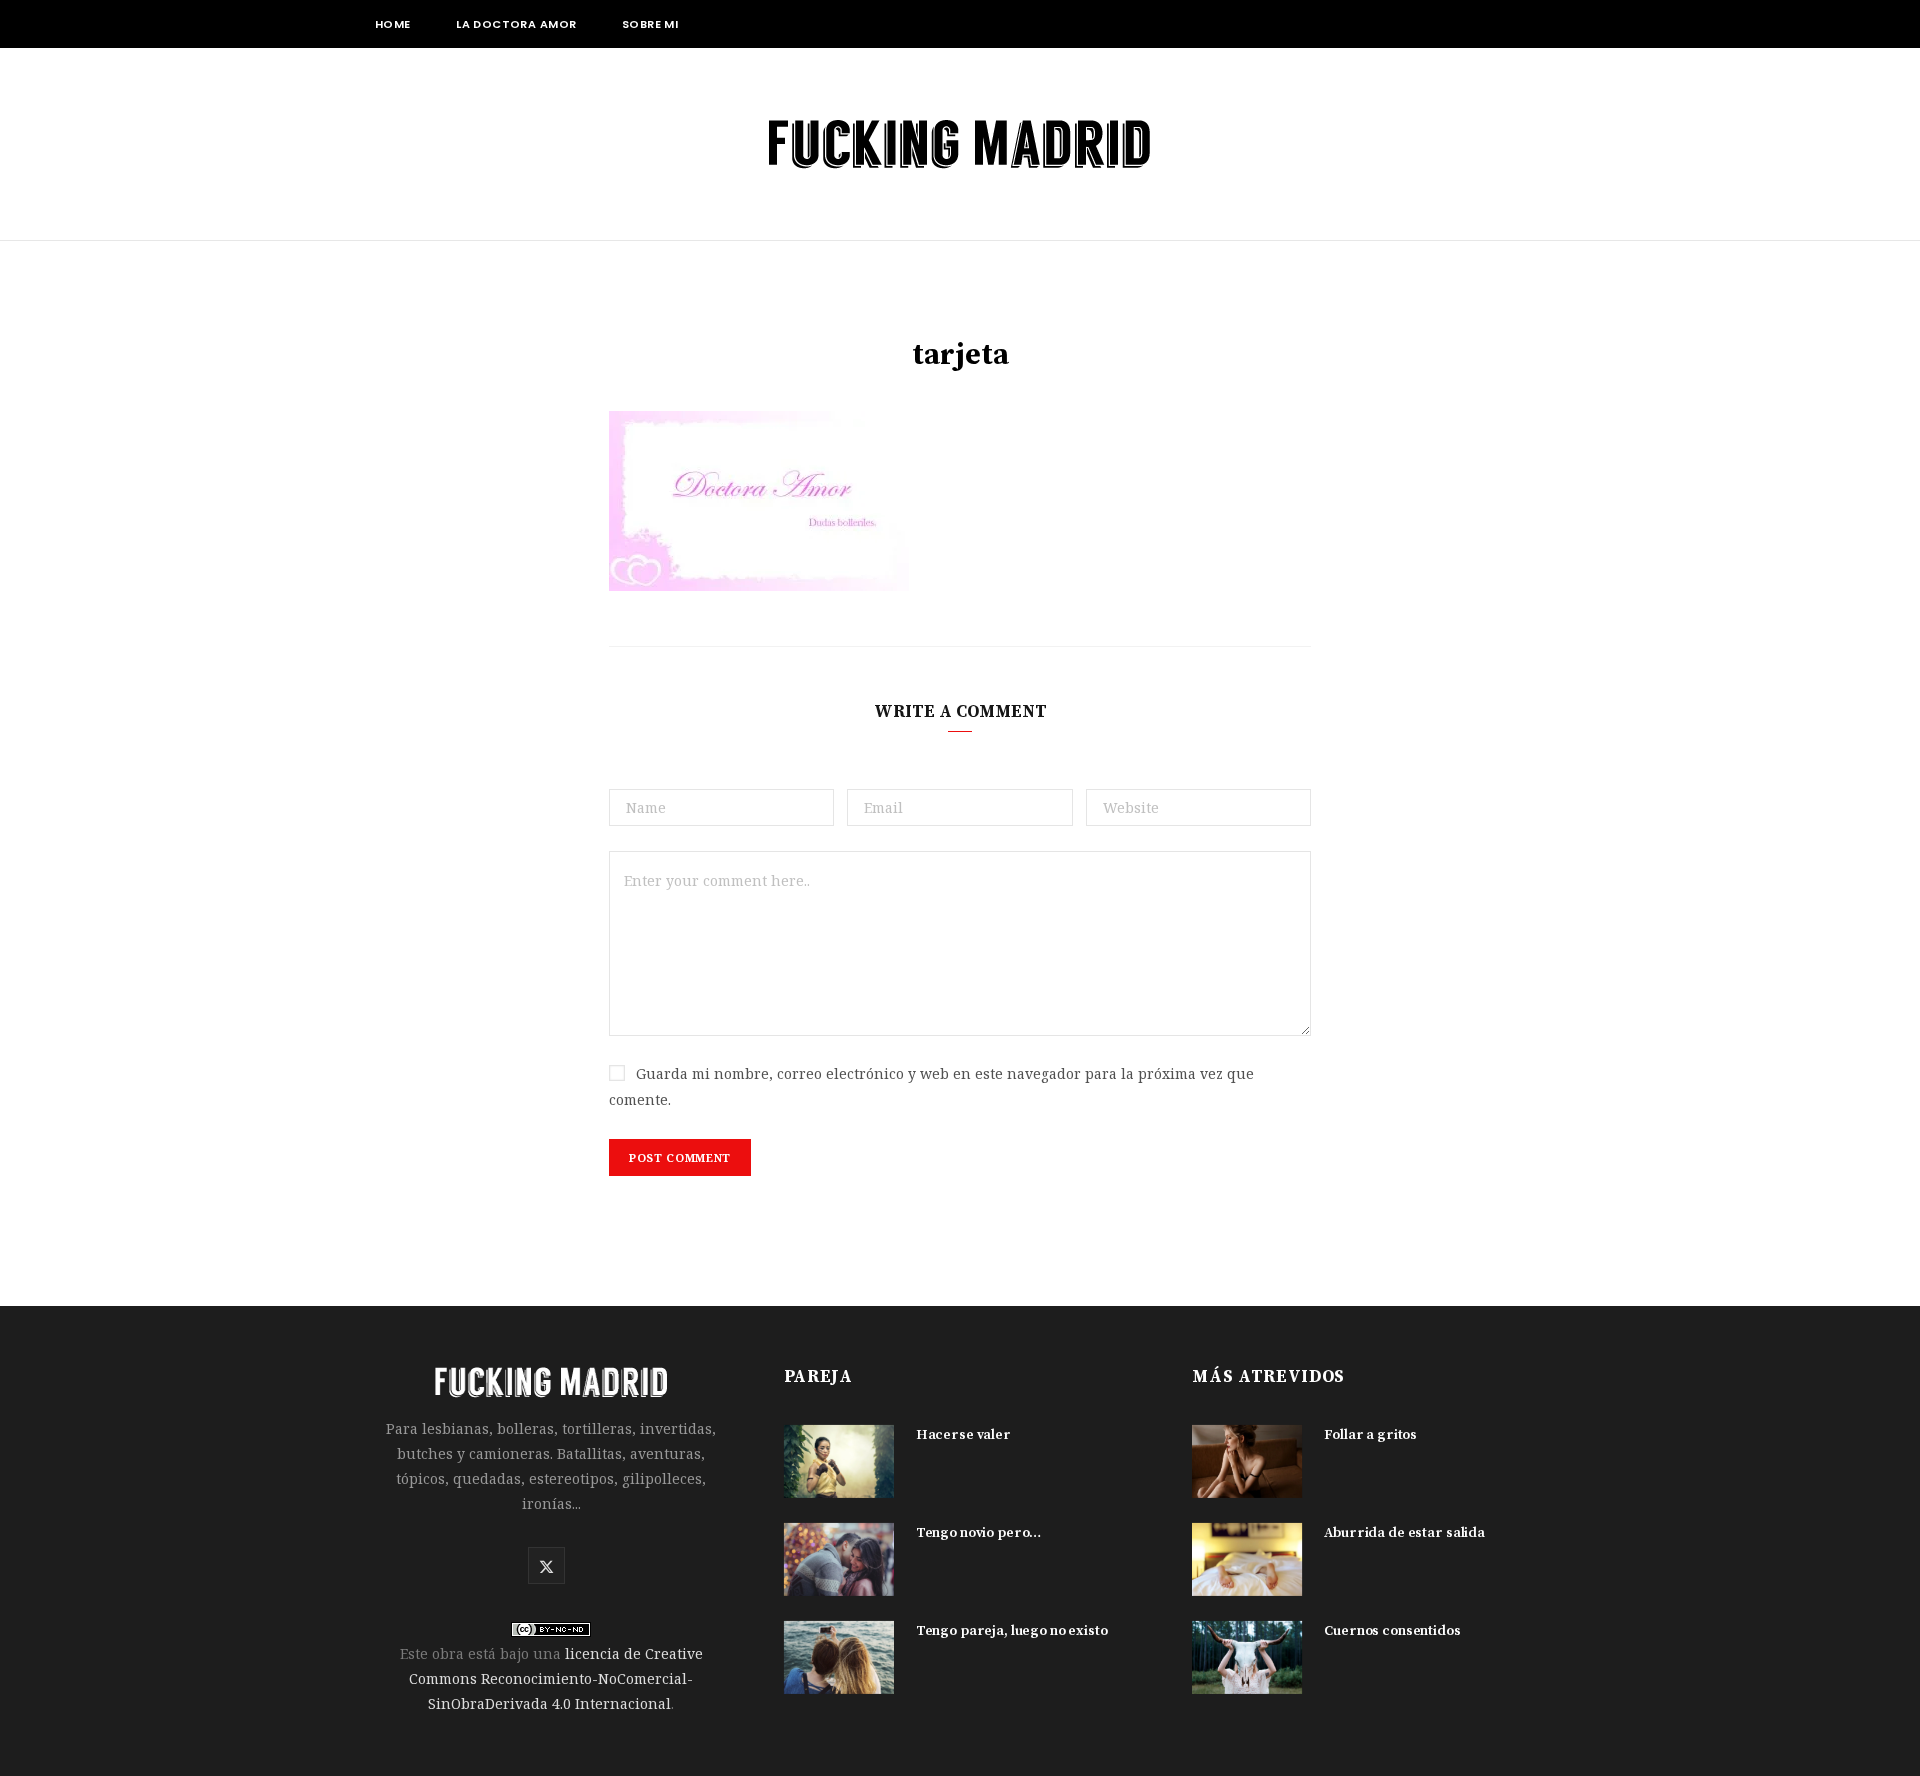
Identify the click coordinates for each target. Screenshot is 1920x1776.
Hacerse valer (963, 1435)
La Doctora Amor (516, 24)
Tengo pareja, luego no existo (1012, 1631)
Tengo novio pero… (979, 1533)
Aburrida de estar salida (1404, 1533)
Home (393, 24)
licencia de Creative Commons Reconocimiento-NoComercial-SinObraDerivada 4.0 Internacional (556, 1678)
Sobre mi (650, 24)
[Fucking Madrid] (960, 144)
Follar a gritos (1370, 1435)
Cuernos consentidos (1392, 1631)
